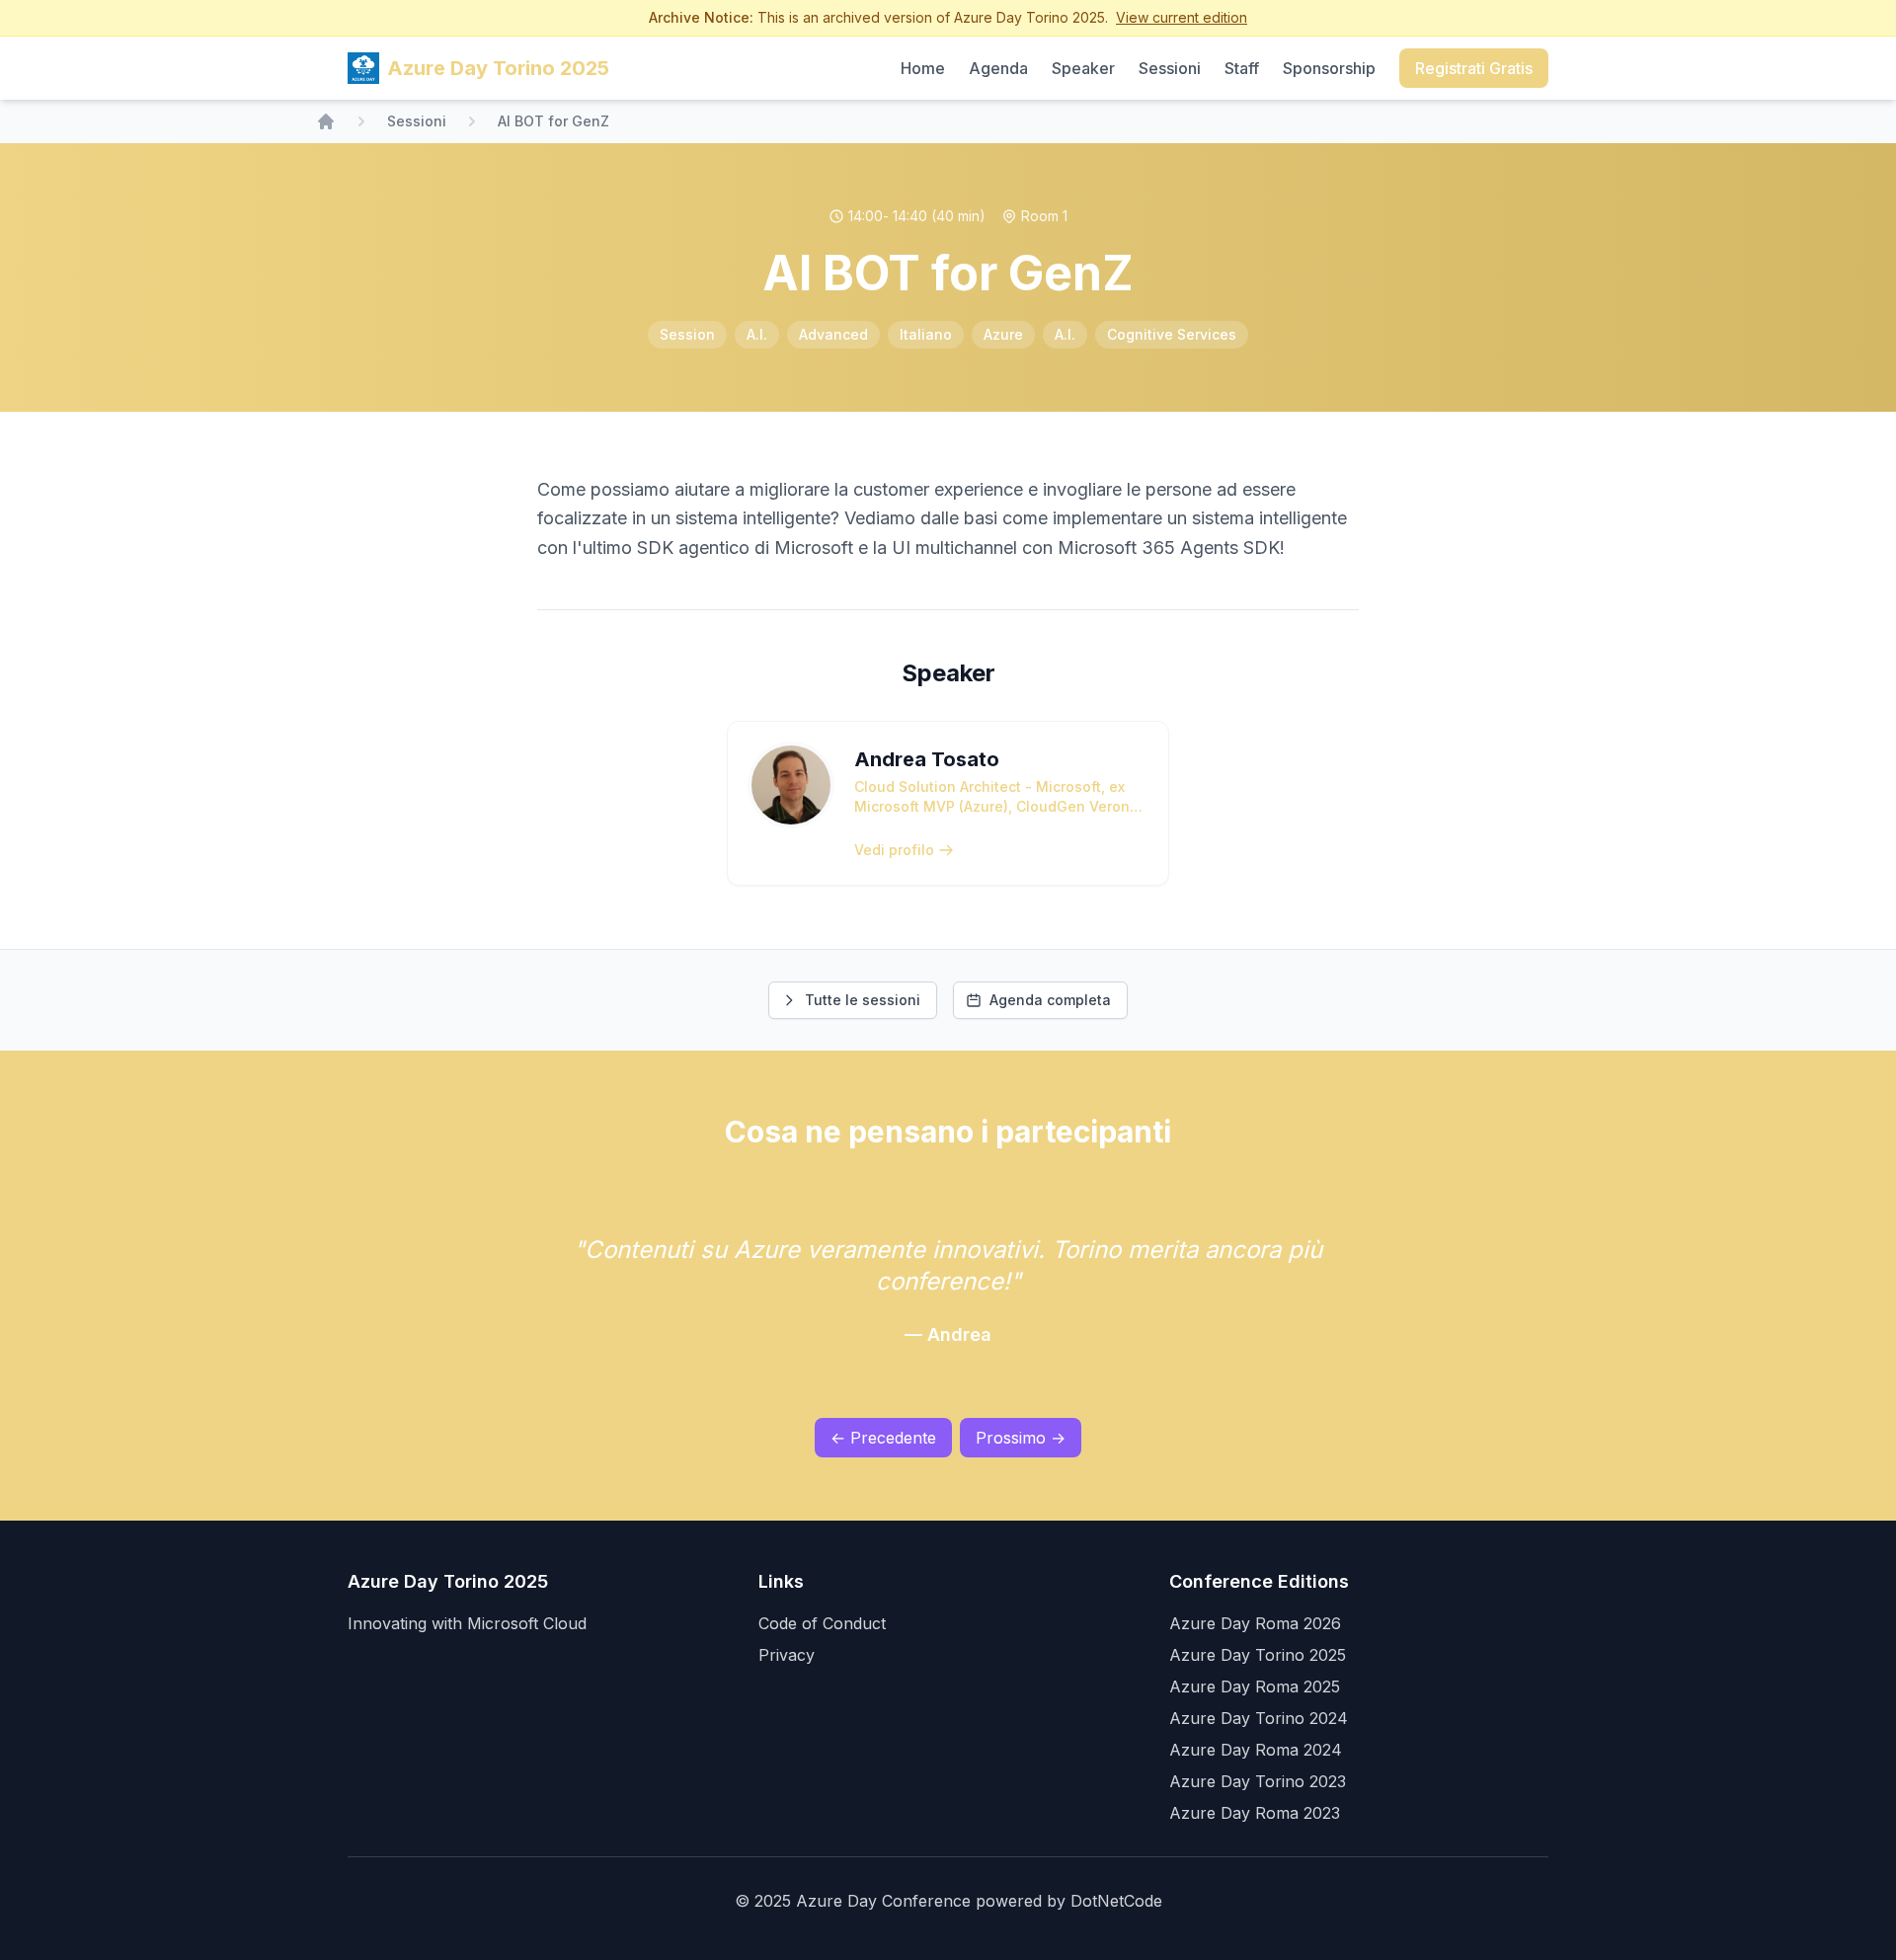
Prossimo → (1021, 1438)
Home (923, 68)
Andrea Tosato (927, 759)
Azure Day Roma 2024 (1256, 1750)
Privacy (787, 1655)
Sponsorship (1329, 68)
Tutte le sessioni (863, 1000)
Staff (1242, 68)
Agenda (998, 68)
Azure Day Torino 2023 (1258, 1781)
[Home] (326, 121)
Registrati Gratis (1474, 68)
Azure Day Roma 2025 (1255, 1686)
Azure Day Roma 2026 (1255, 1623)
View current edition (1182, 17)
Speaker (1083, 68)
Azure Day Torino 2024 (1259, 1718)
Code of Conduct (822, 1623)
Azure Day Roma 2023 (1255, 1813)
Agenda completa (1050, 1000)
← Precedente (883, 1438)
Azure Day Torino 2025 (1258, 1655)
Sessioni (1170, 68)
